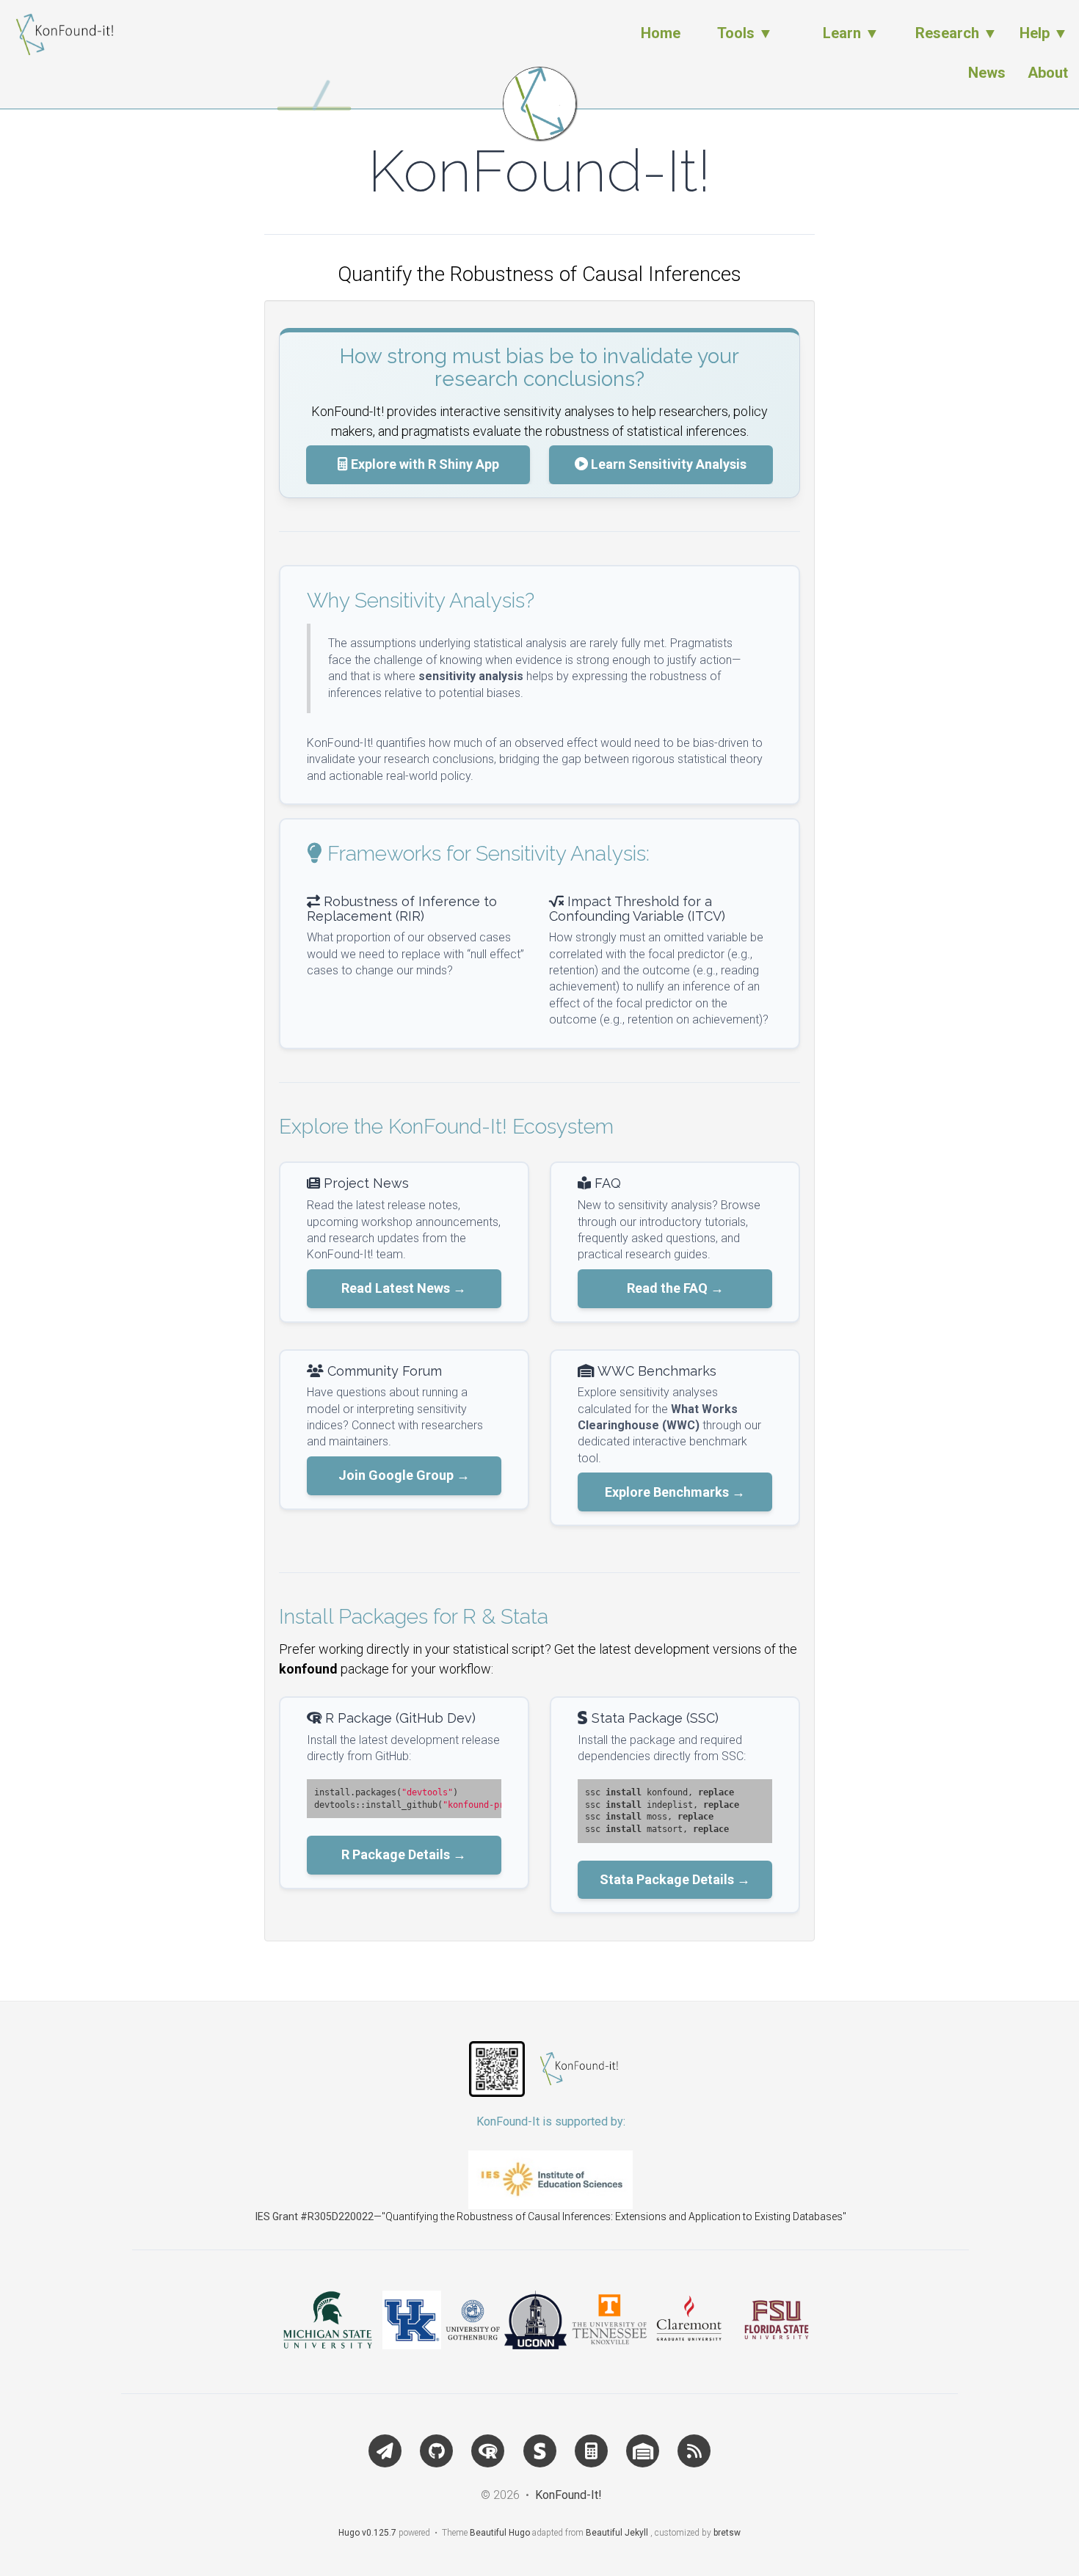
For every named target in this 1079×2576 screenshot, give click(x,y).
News (987, 73)
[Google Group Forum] (385, 2449)
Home (661, 33)
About (1048, 73)
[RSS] (694, 2449)
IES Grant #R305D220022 (315, 2216)
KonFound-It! (568, 2495)
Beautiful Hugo (500, 2533)
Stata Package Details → (675, 1879)
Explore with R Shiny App (424, 464)
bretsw (727, 2533)
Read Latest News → (404, 1288)
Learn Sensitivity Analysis (667, 464)
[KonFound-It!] (539, 103)
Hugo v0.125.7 (367, 2533)
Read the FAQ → (675, 1288)
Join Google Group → (404, 1475)
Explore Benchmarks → (675, 1492)
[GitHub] (436, 2449)
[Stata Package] (539, 2449)
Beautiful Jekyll (617, 2533)
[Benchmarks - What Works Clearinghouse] (642, 2449)
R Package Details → (404, 1854)
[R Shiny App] (591, 2449)
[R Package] (488, 2449)
